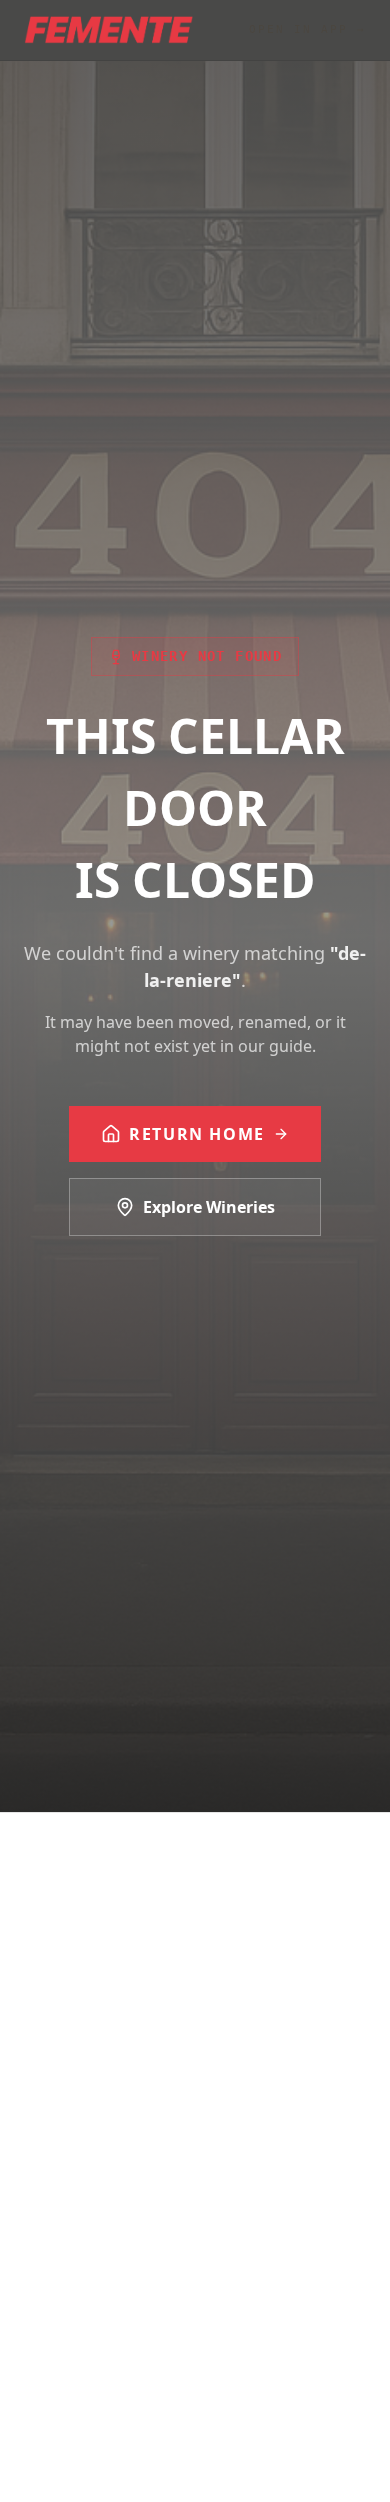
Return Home (197, 1134)
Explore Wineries (209, 1207)
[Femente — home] (108, 30)
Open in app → (307, 29)
